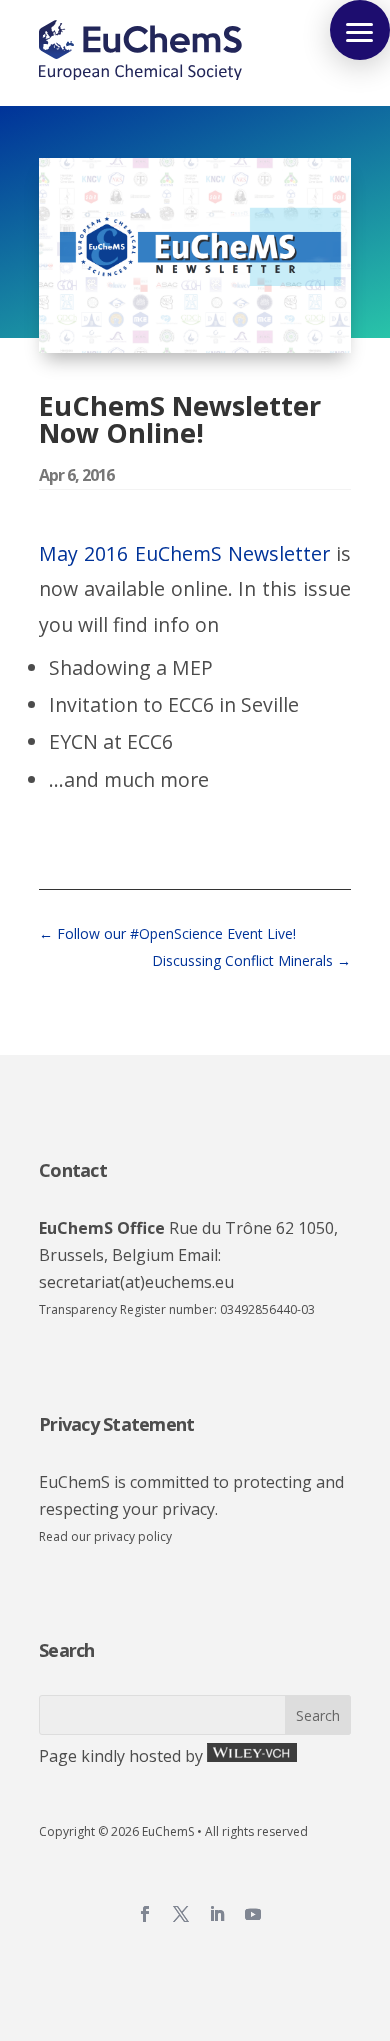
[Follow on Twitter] (181, 1914)
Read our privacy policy (105, 1536)
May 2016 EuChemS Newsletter (184, 553)
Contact (73, 1170)
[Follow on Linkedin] (217, 1914)
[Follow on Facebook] (145, 1914)
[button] (360, 30)
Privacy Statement (116, 1424)
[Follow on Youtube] (253, 1914)
